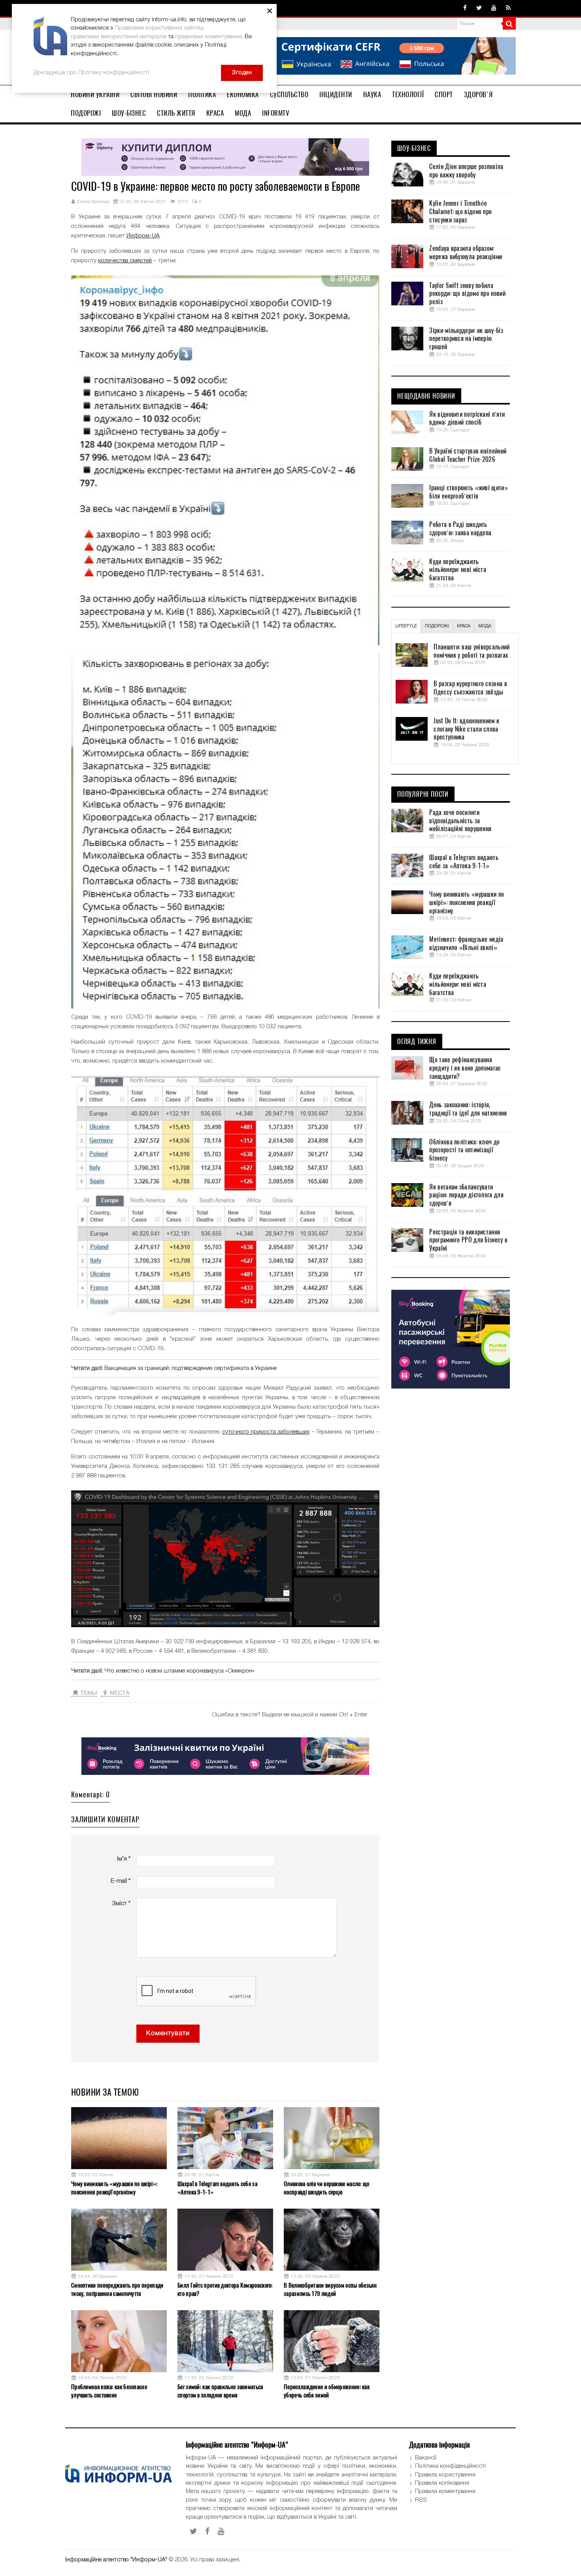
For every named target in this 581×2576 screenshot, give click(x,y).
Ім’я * (124, 1859)
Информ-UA (143, 236)
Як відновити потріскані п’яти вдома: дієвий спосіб (467, 419)
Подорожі (86, 113)
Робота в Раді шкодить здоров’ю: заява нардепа (460, 529)
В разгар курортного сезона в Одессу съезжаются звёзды (470, 688)
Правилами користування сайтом (159, 28)
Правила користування (445, 2475)
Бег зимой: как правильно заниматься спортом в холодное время (220, 2391)
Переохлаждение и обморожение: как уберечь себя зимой (327, 2391)
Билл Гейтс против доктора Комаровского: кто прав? (225, 2289)
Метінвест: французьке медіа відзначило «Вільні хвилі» (466, 944)
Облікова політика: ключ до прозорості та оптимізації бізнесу (464, 1150)
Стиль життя (176, 113)
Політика (202, 94)
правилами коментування (208, 37)
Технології (408, 94)
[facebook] (465, 8)
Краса (215, 113)
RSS (421, 2500)
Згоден (242, 73)
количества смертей (125, 261)
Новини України (95, 94)
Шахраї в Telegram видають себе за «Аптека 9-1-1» (217, 2188)
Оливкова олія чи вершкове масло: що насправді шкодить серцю (327, 2188)
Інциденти (336, 94)
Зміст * (121, 1904)
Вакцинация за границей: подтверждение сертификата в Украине (191, 1368)
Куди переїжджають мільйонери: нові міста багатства (458, 570)
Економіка (243, 94)
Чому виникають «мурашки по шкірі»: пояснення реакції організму (114, 2188)
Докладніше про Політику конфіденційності (91, 73)
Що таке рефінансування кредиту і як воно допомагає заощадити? (465, 1068)
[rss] (508, 8)
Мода (243, 113)
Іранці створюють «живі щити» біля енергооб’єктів (468, 492)
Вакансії (426, 2458)
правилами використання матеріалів (119, 37)
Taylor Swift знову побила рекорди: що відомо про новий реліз (467, 294)
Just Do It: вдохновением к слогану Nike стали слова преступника (466, 729)
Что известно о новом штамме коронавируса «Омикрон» (179, 1671)
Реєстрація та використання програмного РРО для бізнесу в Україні (468, 1240)
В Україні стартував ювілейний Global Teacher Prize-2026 (468, 455)
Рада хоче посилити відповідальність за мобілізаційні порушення (460, 821)
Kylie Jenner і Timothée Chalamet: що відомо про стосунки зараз (460, 212)
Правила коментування (445, 2491)
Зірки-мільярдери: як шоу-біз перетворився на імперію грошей (466, 339)
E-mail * (121, 1881)
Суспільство (289, 94)
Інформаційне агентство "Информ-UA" (116, 2560)
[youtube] (494, 8)
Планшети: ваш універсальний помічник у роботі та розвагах (472, 651)
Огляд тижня (417, 1042)
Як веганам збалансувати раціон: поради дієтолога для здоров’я (466, 1195)
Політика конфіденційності (450, 2466)
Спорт (444, 94)
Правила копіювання (442, 2483)
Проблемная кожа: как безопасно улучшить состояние (109, 2391)
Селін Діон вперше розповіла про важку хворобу (466, 171)
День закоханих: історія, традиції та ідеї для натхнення (468, 1109)
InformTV (276, 113)
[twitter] (479, 8)
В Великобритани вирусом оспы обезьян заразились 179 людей (330, 2289)
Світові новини (154, 94)
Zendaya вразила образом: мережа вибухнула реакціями (466, 253)
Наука (372, 94)
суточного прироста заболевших (266, 1432)
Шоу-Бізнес (129, 113)
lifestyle (406, 626)
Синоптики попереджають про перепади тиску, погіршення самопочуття (117, 2289)
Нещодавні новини (426, 396)
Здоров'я (478, 94)
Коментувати (168, 2033)
